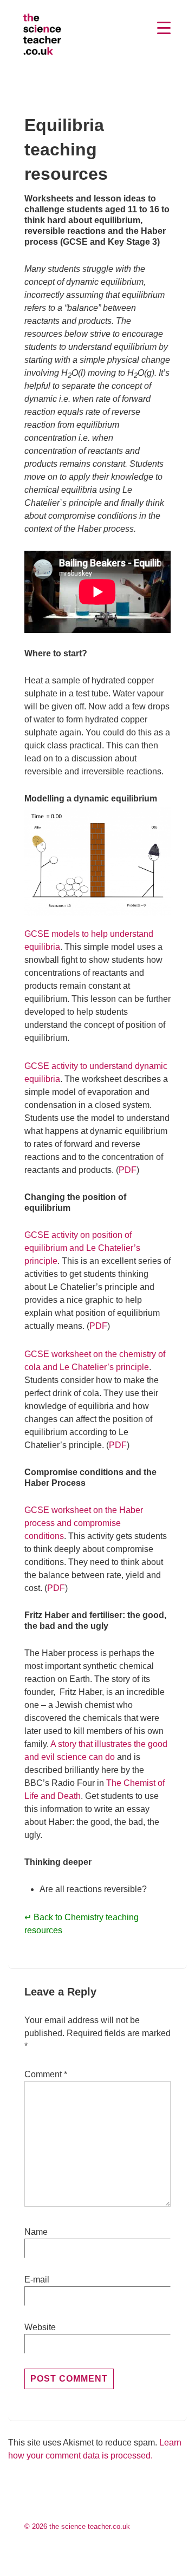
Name (36, 2232)
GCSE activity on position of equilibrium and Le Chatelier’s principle (82, 1248)
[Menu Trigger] (164, 28)
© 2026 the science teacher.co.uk (77, 2526)
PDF (128, 1170)
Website (40, 2327)
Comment (46, 2074)
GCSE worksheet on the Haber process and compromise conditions (84, 1523)
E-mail (37, 2280)
